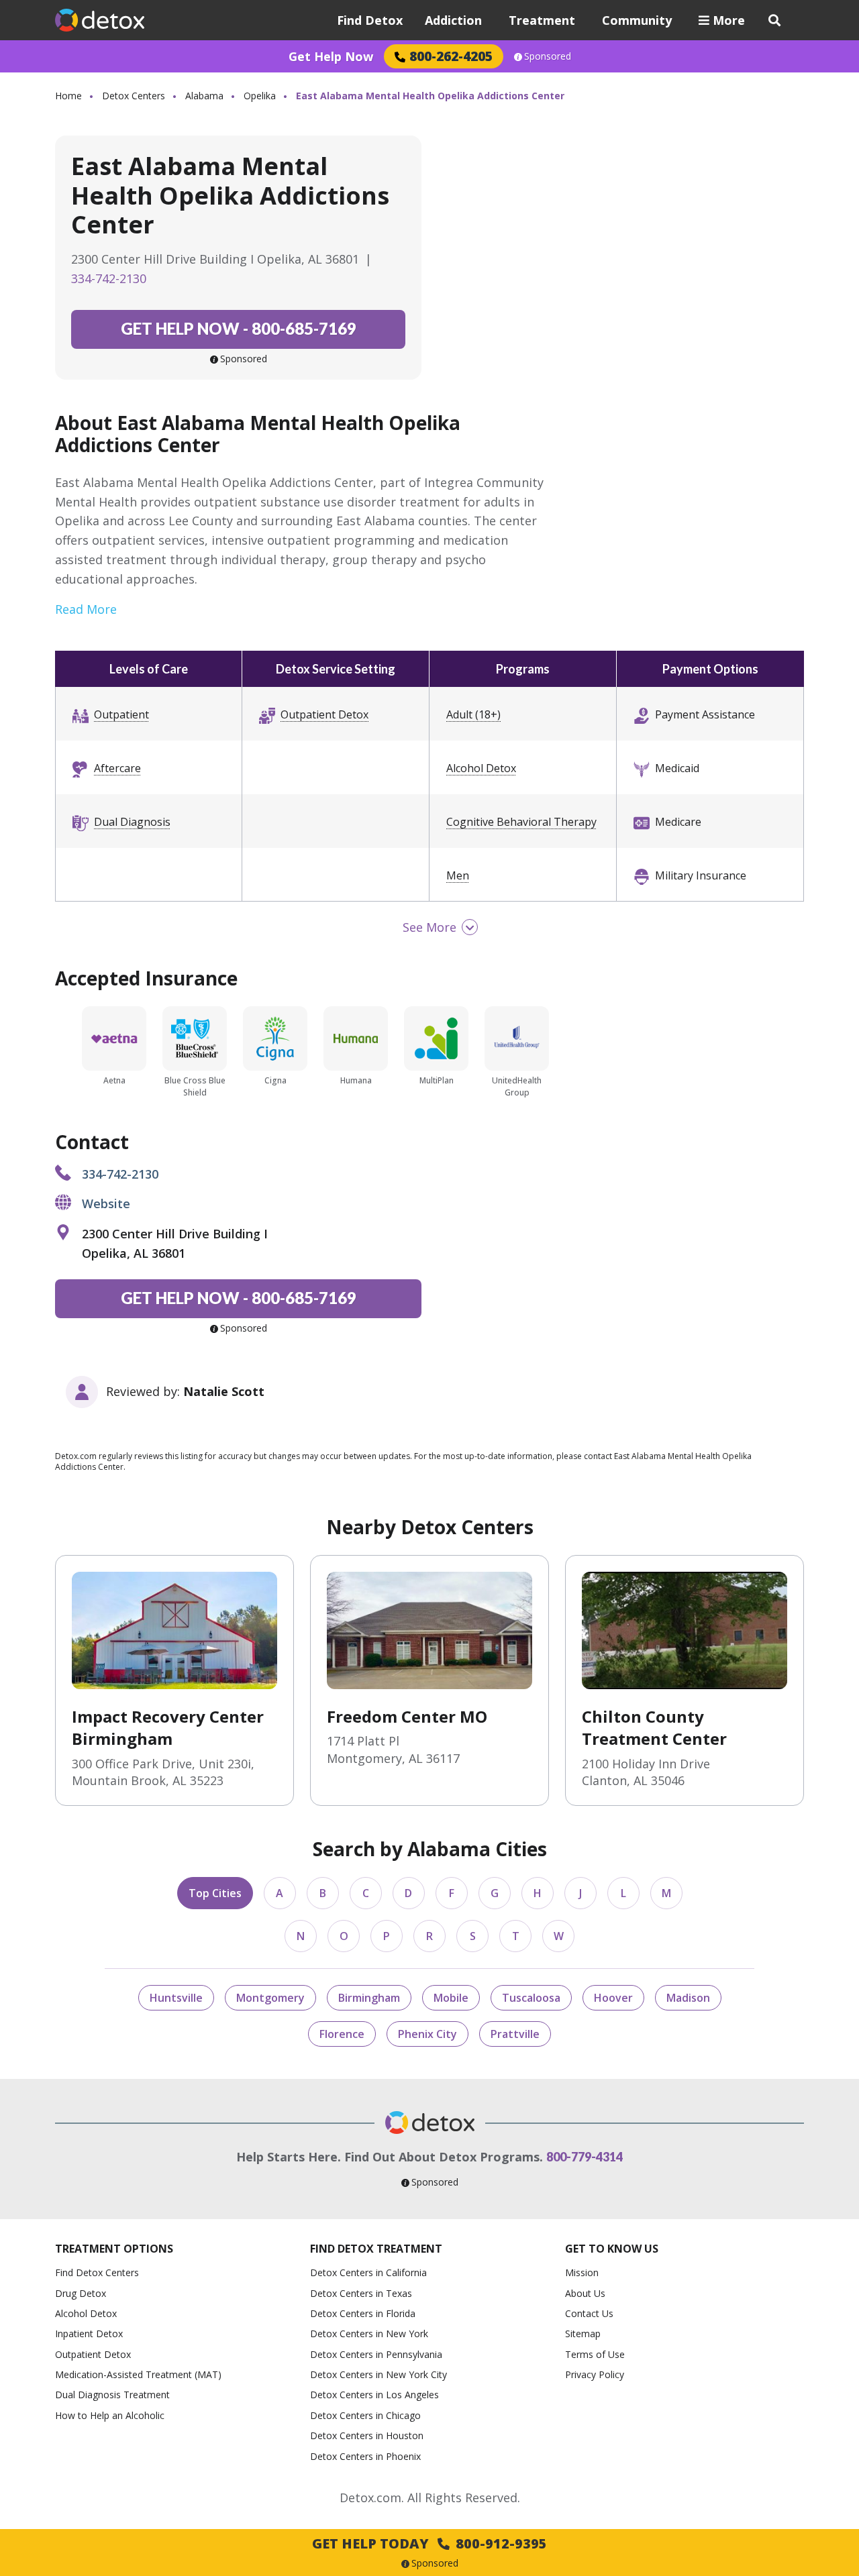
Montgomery (270, 1998)
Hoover (613, 1998)
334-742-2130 (109, 278)
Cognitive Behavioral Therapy (521, 822)
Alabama (204, 96)
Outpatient (121, 714)
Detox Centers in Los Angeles (374, 2395)
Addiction (453, 20)
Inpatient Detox (89, 2333)
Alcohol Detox (481, 768)
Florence (342, 2034)
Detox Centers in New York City (378, 2374)
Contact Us (589, 2313)
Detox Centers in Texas (361, 2293)
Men (458, 875)
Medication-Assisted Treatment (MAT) (138, 2374)
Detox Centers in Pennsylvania (376, 2354)
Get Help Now (331, 56)
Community (637, 20)
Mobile (451, 1998)
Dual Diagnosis (132, 822)
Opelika (260, 96)
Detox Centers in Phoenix (365, 2456)
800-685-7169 (239, 328)
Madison (688, 1998)
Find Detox (370, 20)
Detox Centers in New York (369, 2333)
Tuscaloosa (531, 1998)
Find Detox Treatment (376, 2249)
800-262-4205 (451, 56)
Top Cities (215, 1893)
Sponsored (548, 56)
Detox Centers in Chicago (365, 2415)
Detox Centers (134, 96)
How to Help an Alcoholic (110, 2415)
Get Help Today (429, 2543)
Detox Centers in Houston (367, 2435)
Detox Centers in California (368, 2272)
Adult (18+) (473, 714)
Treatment (542, 20)
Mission (582, 2272)
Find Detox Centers (97, 2272)
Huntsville (176, 1998)
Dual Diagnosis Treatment (112, 2395)
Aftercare (117, 768)
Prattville (515, 2034)
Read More (86, 609)
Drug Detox (81, 2293)
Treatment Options (114, 2249)
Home (68, 96)
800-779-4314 (585, 2157)
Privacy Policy (595, 2374)
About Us (585, 2293)
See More (429, 927)
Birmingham (369, 1998)
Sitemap (583, 2333)
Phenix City (427, 2034)
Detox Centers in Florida (363, 2313)
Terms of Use (595, 2354)
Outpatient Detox (324, 714)
